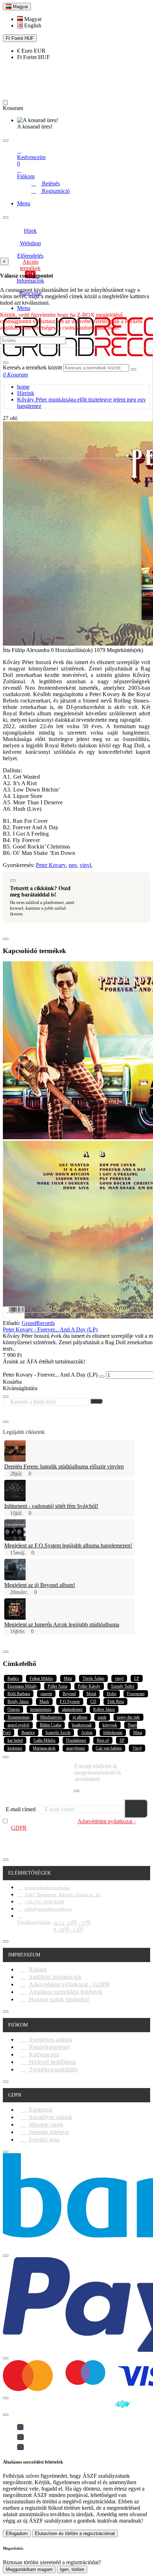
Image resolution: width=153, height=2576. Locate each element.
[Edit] (6, 141)
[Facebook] (20, 2427)
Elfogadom (17, 2533)
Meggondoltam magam (29, 2569)
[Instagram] (20, 2437)
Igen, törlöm (72, 2569)
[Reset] (5, 102)
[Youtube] (20, 2447)
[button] (29, 19)
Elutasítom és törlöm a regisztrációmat (75, 2533)
